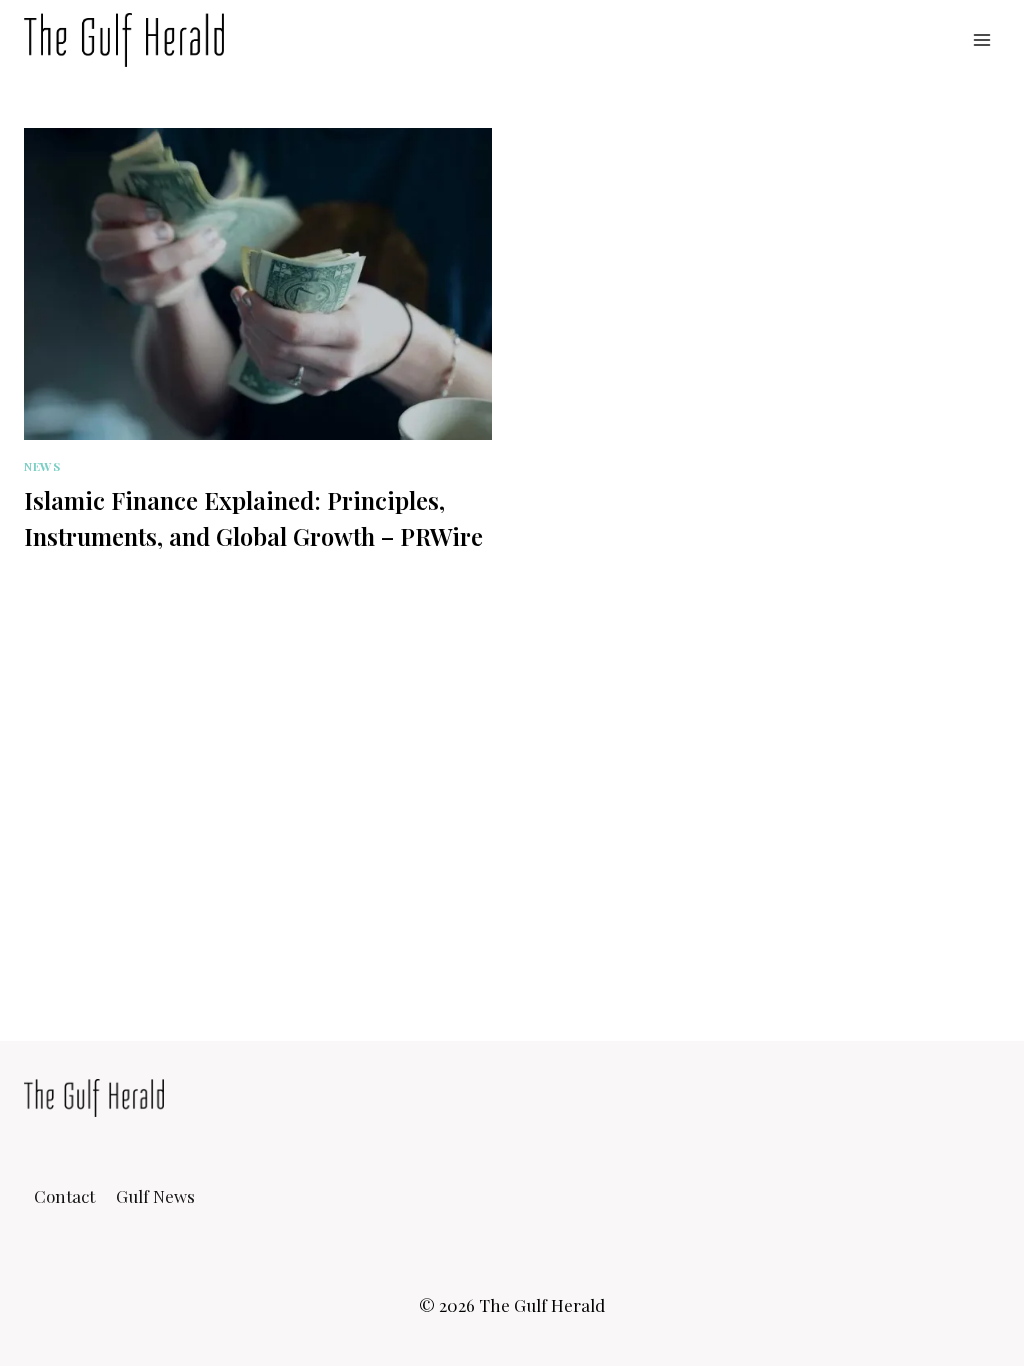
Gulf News (155, 1196)
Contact (64, 1196)
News (42, 466)
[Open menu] (981, 39)
